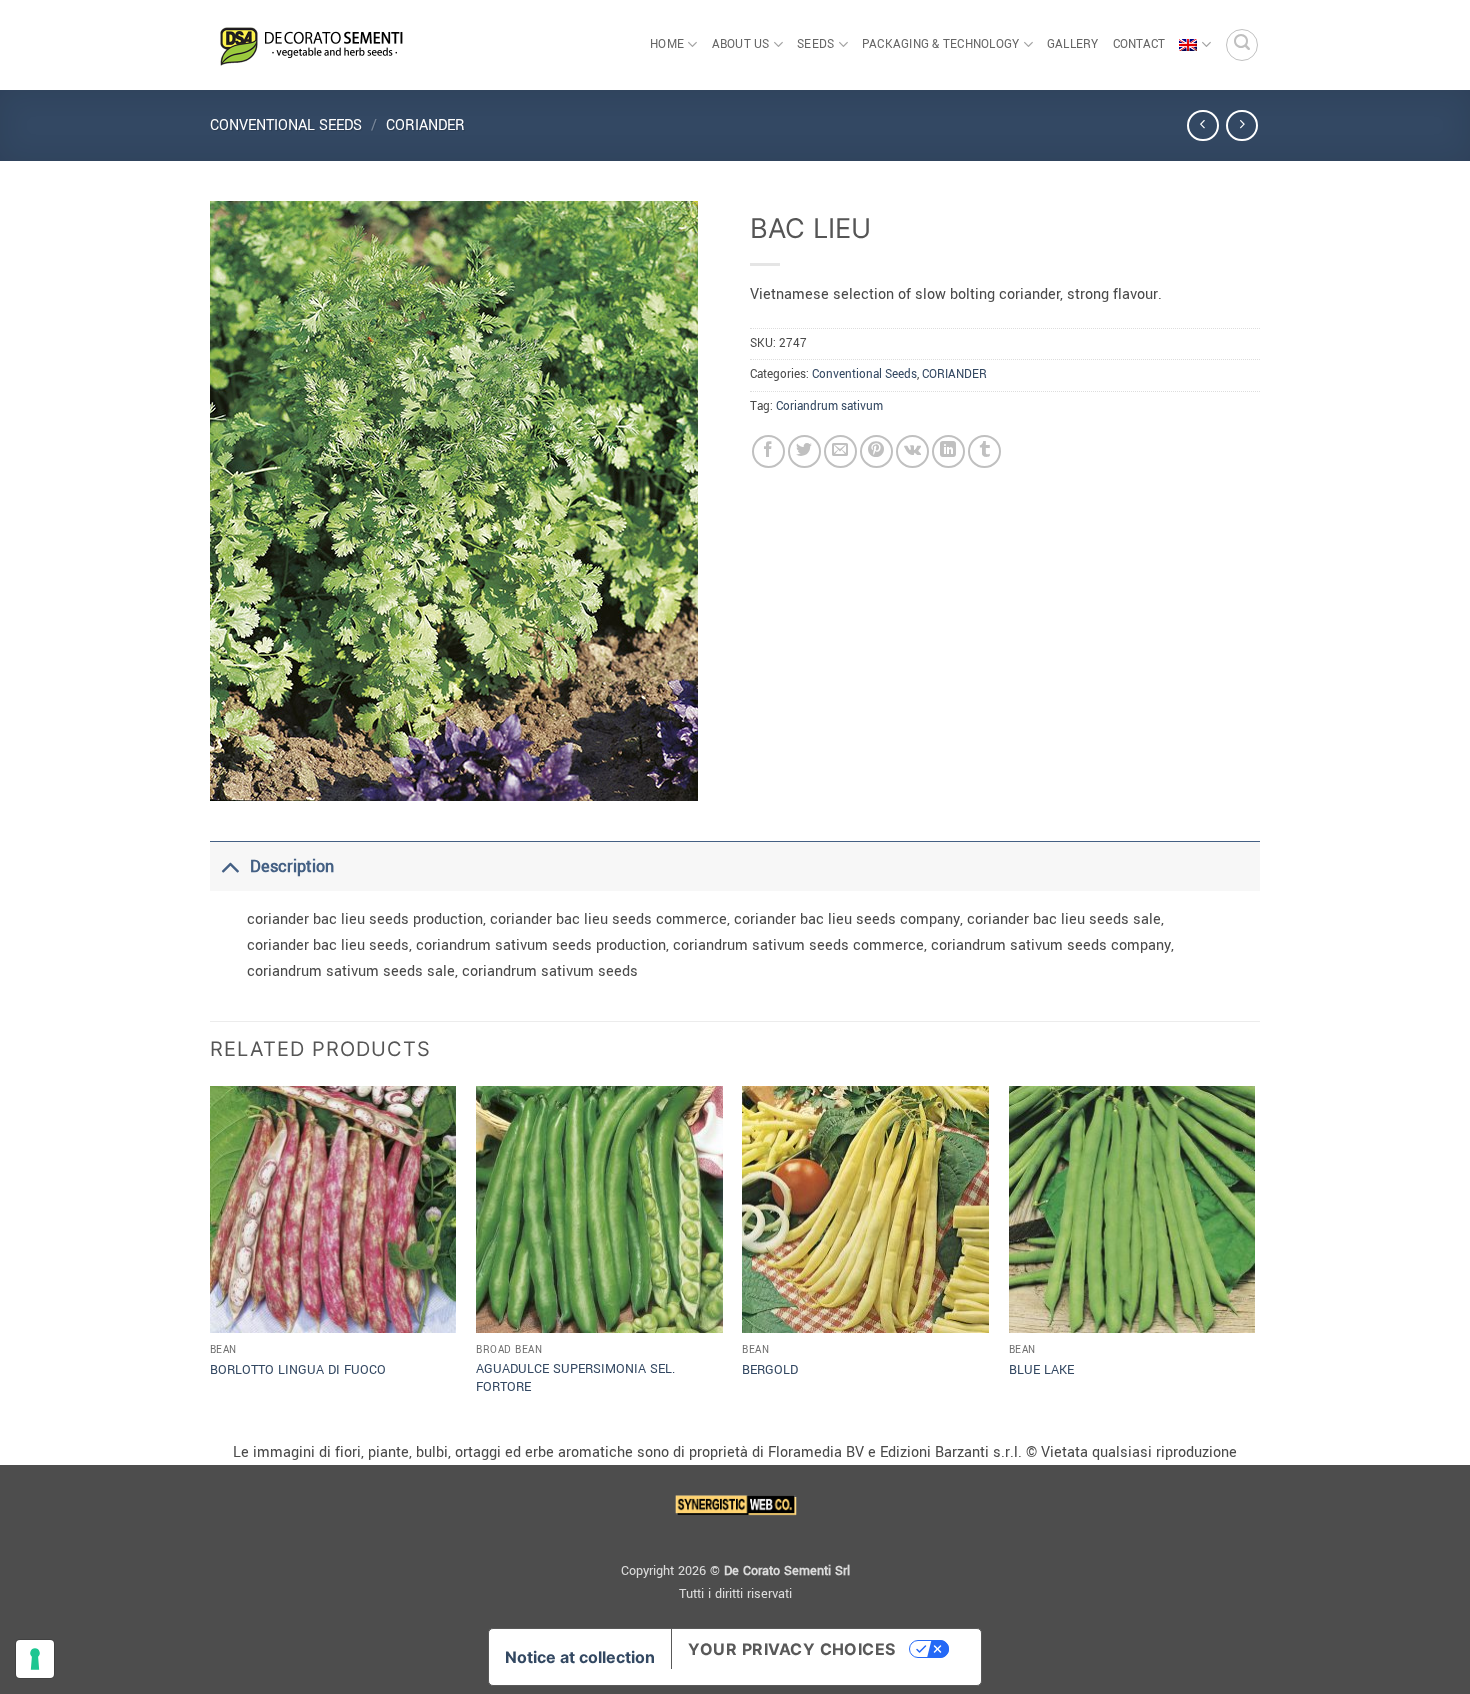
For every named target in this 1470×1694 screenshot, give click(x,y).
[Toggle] (229, 866)
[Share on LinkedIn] (948, 451)
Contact (1139, 44)
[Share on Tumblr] (984, 451)
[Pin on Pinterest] (876, 451)
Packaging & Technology (941, 44)
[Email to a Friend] (840, 451)
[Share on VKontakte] (912, 451)
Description (292, 866)
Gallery (1073, 44)
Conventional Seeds (286, 125)
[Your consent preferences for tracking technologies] (35, 1659)
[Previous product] (1241, 125)
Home (667, 44)
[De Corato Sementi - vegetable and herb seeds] (310, 45)
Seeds (815, 44)
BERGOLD (770, 1370)
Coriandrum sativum (829, 406)
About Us (741, 44)
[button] (1242, 45)
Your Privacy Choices (792, 1649)
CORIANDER (425, 125)
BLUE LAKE (1041, 1370)
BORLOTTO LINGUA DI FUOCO (298, 1370)
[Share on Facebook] (768, 451)
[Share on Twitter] (804, 451)
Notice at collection (580, 1657)
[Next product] (1202, 125)
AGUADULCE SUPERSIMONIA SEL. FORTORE (575, 1378)
